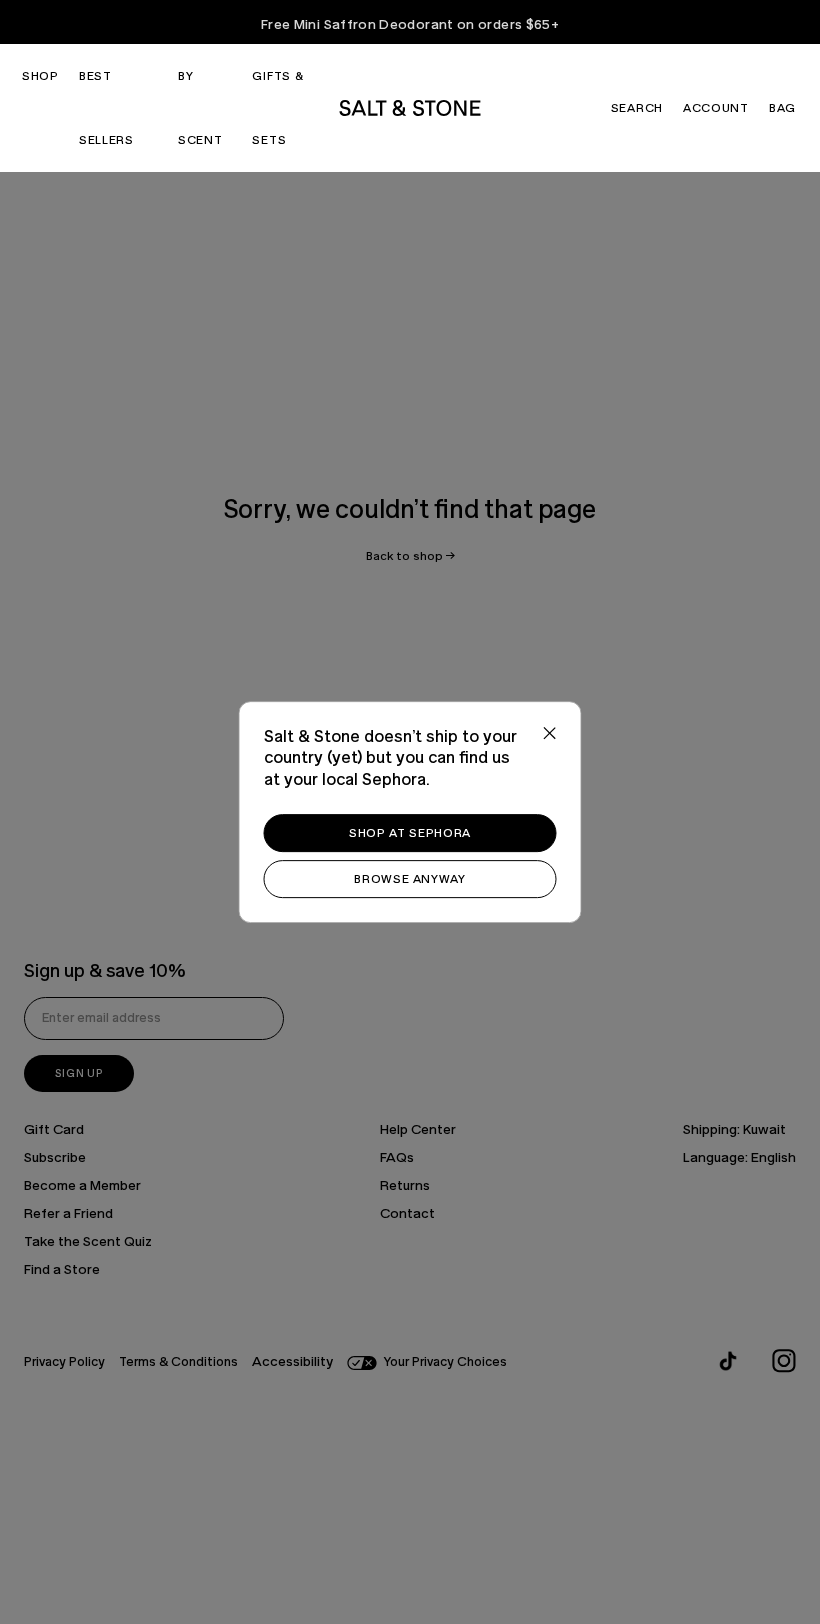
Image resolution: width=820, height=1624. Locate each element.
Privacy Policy (64, 1362)
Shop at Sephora (410, 833)
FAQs (397, 1158)
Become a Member (82, 1186)
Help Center (418, 1130)
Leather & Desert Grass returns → (410, 22)
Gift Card (54, 1130)
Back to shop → (410, 556)
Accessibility (292, 1362)
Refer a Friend (68, 1214)
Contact (407, 1214)
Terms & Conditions (178, 1362)
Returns (405, 1186)
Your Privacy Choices (445, 1362)
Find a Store (62, 1270)
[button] (40, 76)
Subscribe (55, 1158)
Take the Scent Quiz (88, 1242)
